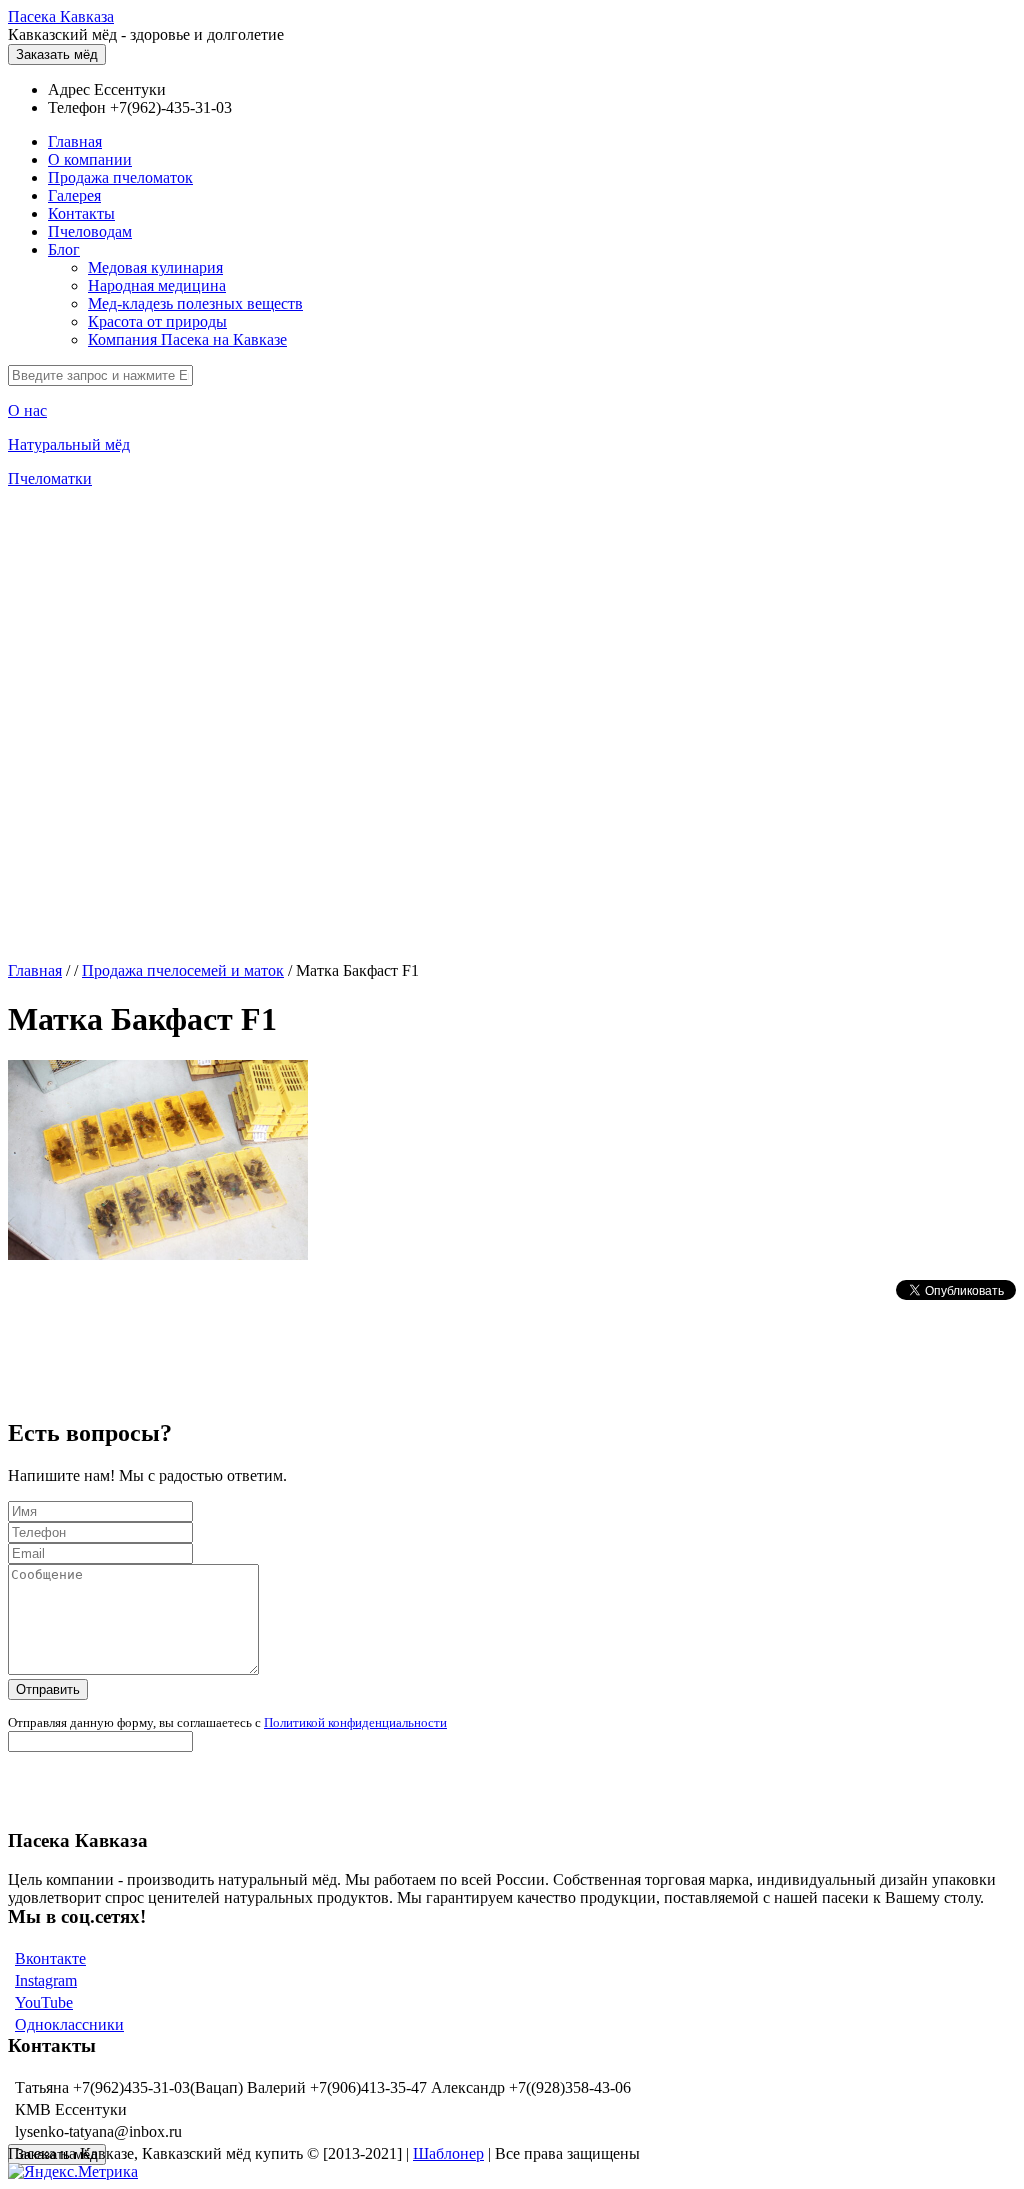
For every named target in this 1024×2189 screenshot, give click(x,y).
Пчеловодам (90, 231)
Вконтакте (50, 1958)
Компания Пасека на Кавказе (187, 339)
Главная (75, 141)
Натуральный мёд (69, 444)
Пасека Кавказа (61, 16)
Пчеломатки (50, 478)
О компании (90, 159)
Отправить (48, 1689)
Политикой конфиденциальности (355, 1722)
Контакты (81, 213)
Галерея (74, 195)
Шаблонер (448, 2153)
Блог (64, 249)
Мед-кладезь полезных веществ (195, 303)
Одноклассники (69, 2024)
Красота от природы (157, 321)
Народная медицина (157, 285)
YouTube (44, 2002)
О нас (27, 410)
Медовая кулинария (155, 267)
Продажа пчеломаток (120, 177)
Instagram (46, 1980)
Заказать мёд (57, 54)
